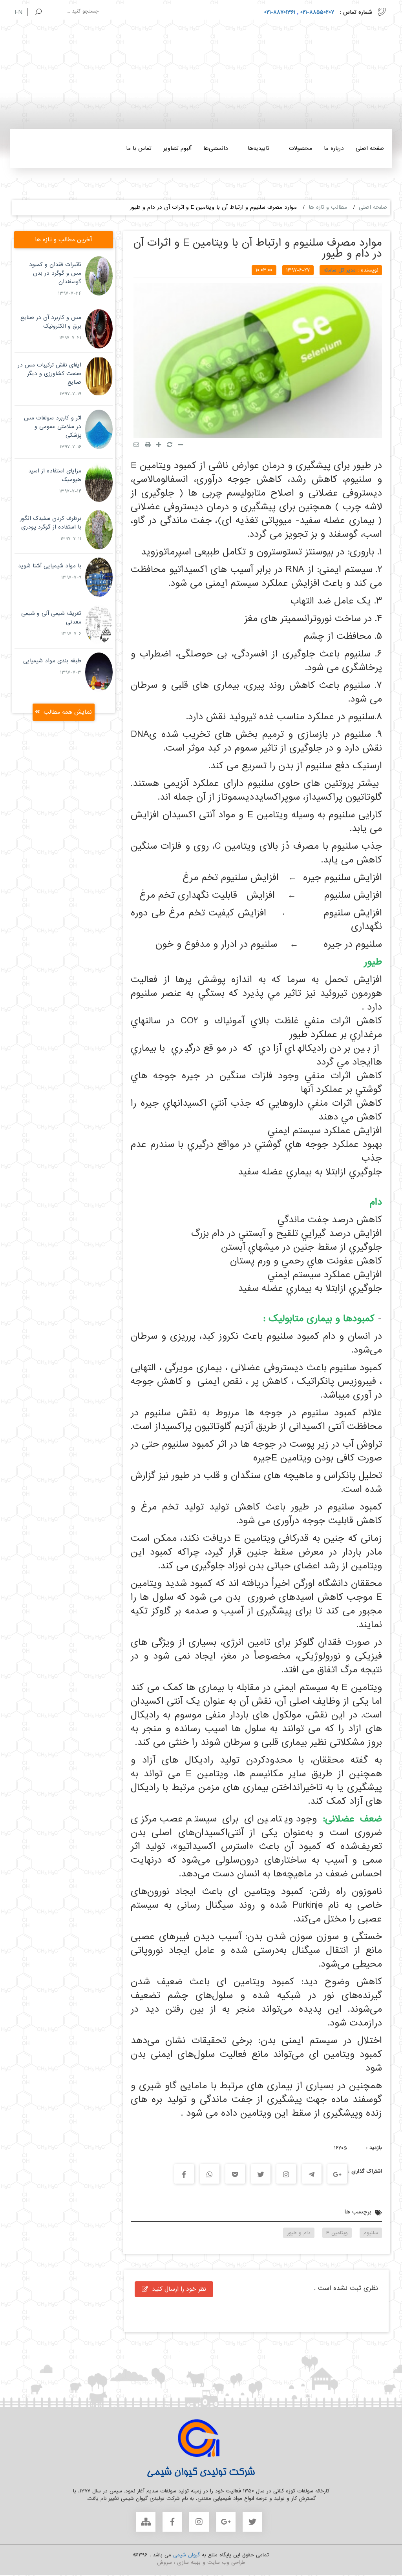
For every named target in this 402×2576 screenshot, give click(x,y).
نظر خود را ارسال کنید (179, 2289)
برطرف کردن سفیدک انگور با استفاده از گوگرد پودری (51, 523)
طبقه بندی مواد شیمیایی (52, 661)
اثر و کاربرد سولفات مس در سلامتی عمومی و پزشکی (53, 427)
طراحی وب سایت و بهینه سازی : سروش (201, 2562)
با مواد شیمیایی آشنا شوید (50, 566)
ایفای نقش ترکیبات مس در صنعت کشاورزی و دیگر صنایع (49, 374)
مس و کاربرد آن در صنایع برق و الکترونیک (51, 322)
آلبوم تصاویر (177, 148)
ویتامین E (337, 2233)
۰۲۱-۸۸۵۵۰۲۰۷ (316, 12)
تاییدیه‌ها (259, 148)
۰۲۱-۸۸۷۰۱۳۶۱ (280, 12)
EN (19, 13)
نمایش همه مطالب (68, 712)
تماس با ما (139, 148)
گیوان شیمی (185, 2555)
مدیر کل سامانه (340, 270)
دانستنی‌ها (216, 148)
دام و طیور (299, 2233)
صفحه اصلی (370, 148)
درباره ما (334, 148)
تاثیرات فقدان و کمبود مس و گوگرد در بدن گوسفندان (55, 273)
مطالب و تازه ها (328, 207)
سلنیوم (371, 2233)
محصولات (301, 148)
